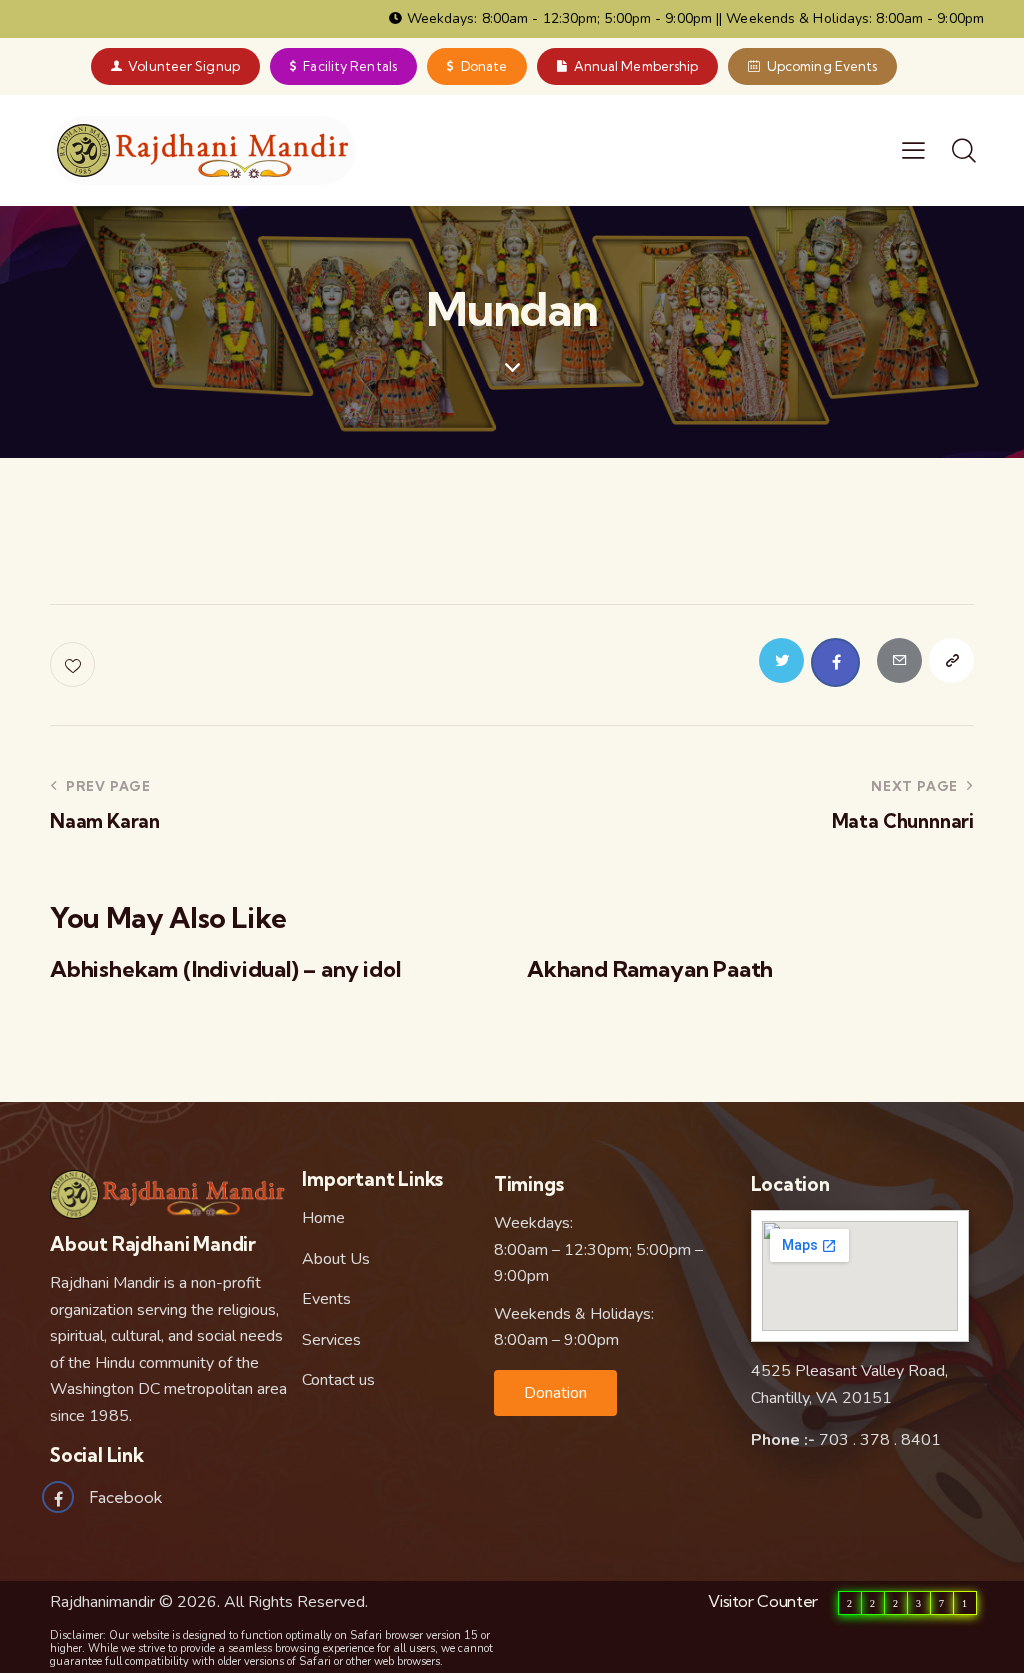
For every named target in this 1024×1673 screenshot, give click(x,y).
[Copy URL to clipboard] (951, 660)
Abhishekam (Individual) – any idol (225, 969)
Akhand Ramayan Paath (650, 969)
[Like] (74, 664)
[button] (555, 1393)
